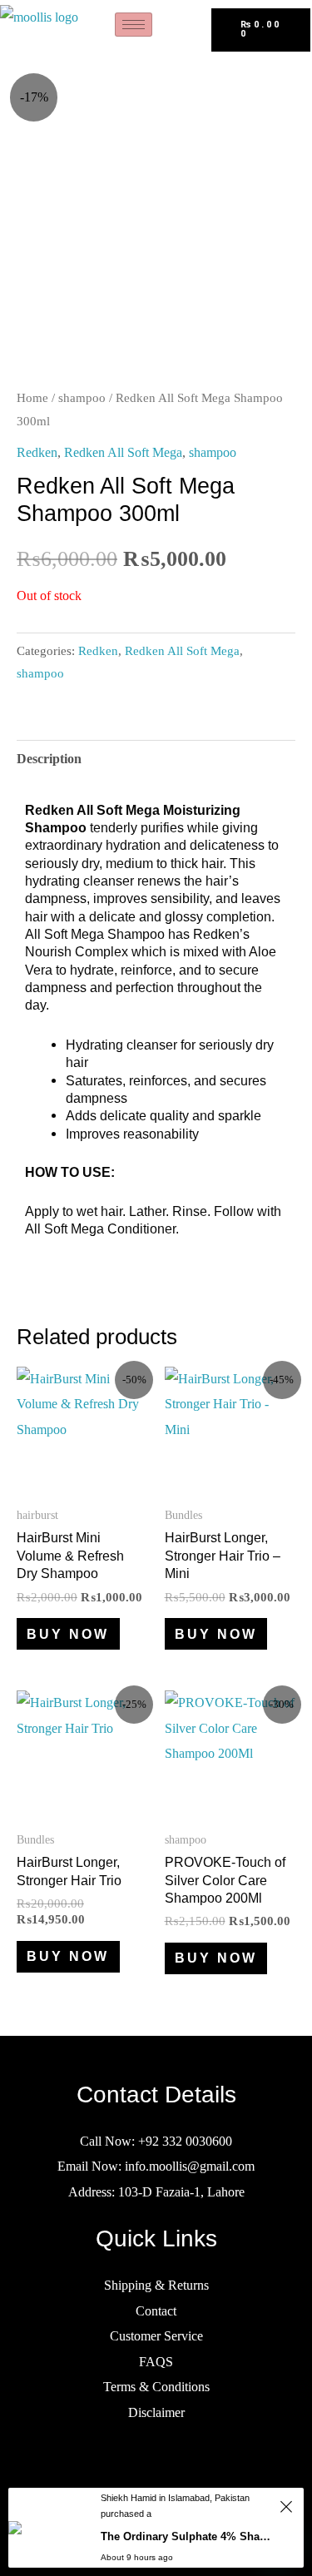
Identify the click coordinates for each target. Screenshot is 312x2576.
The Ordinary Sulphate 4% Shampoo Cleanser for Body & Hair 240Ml (188, 2536)
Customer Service (156, 2336)
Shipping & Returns (156, 2285)
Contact (156, 2311)
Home (32, 398)
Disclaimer (156, 2412)
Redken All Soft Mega (123, 452)
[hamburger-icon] (134, 25)
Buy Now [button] (68, 1634)
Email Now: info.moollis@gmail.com (156, 2166)
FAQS (156, 2362)
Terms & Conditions (156, 2387)
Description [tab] (49, 759)
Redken (37, 452)
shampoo (82, 398)
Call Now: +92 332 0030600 (156, 2141)
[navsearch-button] (192, 29)
